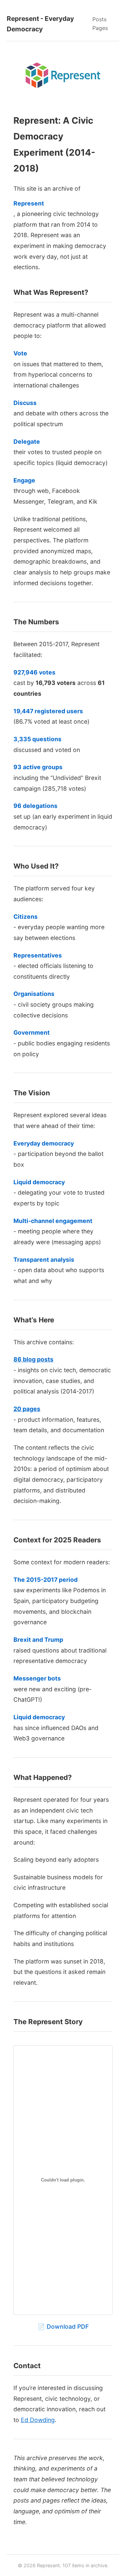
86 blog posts (33, 1359)
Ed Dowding (38, 2420)
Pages (100, 28)
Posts (99, 19)
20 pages (27, 1409)
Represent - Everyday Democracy (40, 24)
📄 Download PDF (63, 2327)
